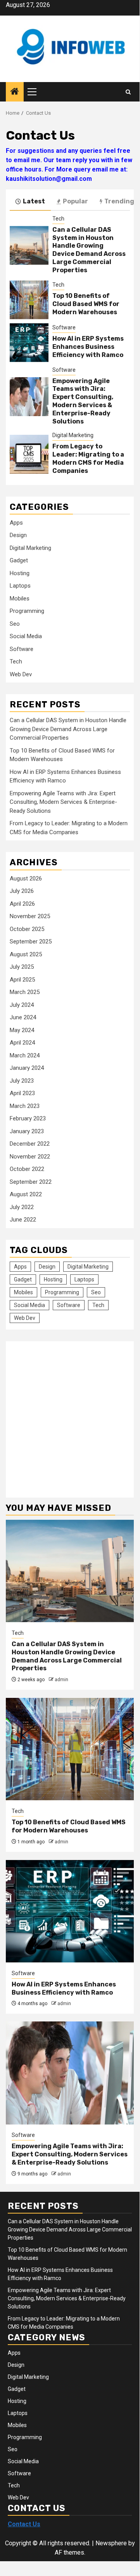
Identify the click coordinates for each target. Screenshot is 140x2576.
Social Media (26, 636)
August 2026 (26, 878)
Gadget (19, 560)
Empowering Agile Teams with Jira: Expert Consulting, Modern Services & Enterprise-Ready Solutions (83, 401)
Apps (16, 523)
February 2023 (28, 1118)
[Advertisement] (70, 1415)
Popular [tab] (75, 201)
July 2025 (22, 967)
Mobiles (20, 598)
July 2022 (22, 1207)
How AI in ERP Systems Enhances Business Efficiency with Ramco (88, 347)
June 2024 (23, 1017)
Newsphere (111, 2543)
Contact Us (24, 2524)
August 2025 (26, 954)
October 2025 (27, 929)
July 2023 (22, 1081)
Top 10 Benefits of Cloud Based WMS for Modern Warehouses (86, 304)
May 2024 (22, 1030)
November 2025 (30, 916)
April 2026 (22, 904)
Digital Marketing (73, 435)
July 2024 (22, 1005)
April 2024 (22, 1043)
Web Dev (21, 674)
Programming (27, 611)
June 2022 (23, 1220)
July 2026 (22, 891)
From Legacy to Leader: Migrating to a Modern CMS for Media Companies (88, 458)
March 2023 (25, 1106)
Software (64, 327)
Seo (15, 624)
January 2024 (27, 1068)
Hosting (20, 573)
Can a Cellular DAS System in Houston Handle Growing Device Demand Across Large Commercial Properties (89, 250)
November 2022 (30, 1157)
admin (61, 1680)
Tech (58, 219)
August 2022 (26, 1194)
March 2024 (25, 1055)
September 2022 (31, 1182)
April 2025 (22, 980)
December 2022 (30, 1144)
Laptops (20, 586)
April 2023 (22, 1093)
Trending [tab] (119, 201)
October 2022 (27, 1169)
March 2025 (25, 992)
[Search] (128, 92)
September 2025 (31, 941)
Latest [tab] (34, 201)
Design (18, 535)
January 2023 (27, 1131)
